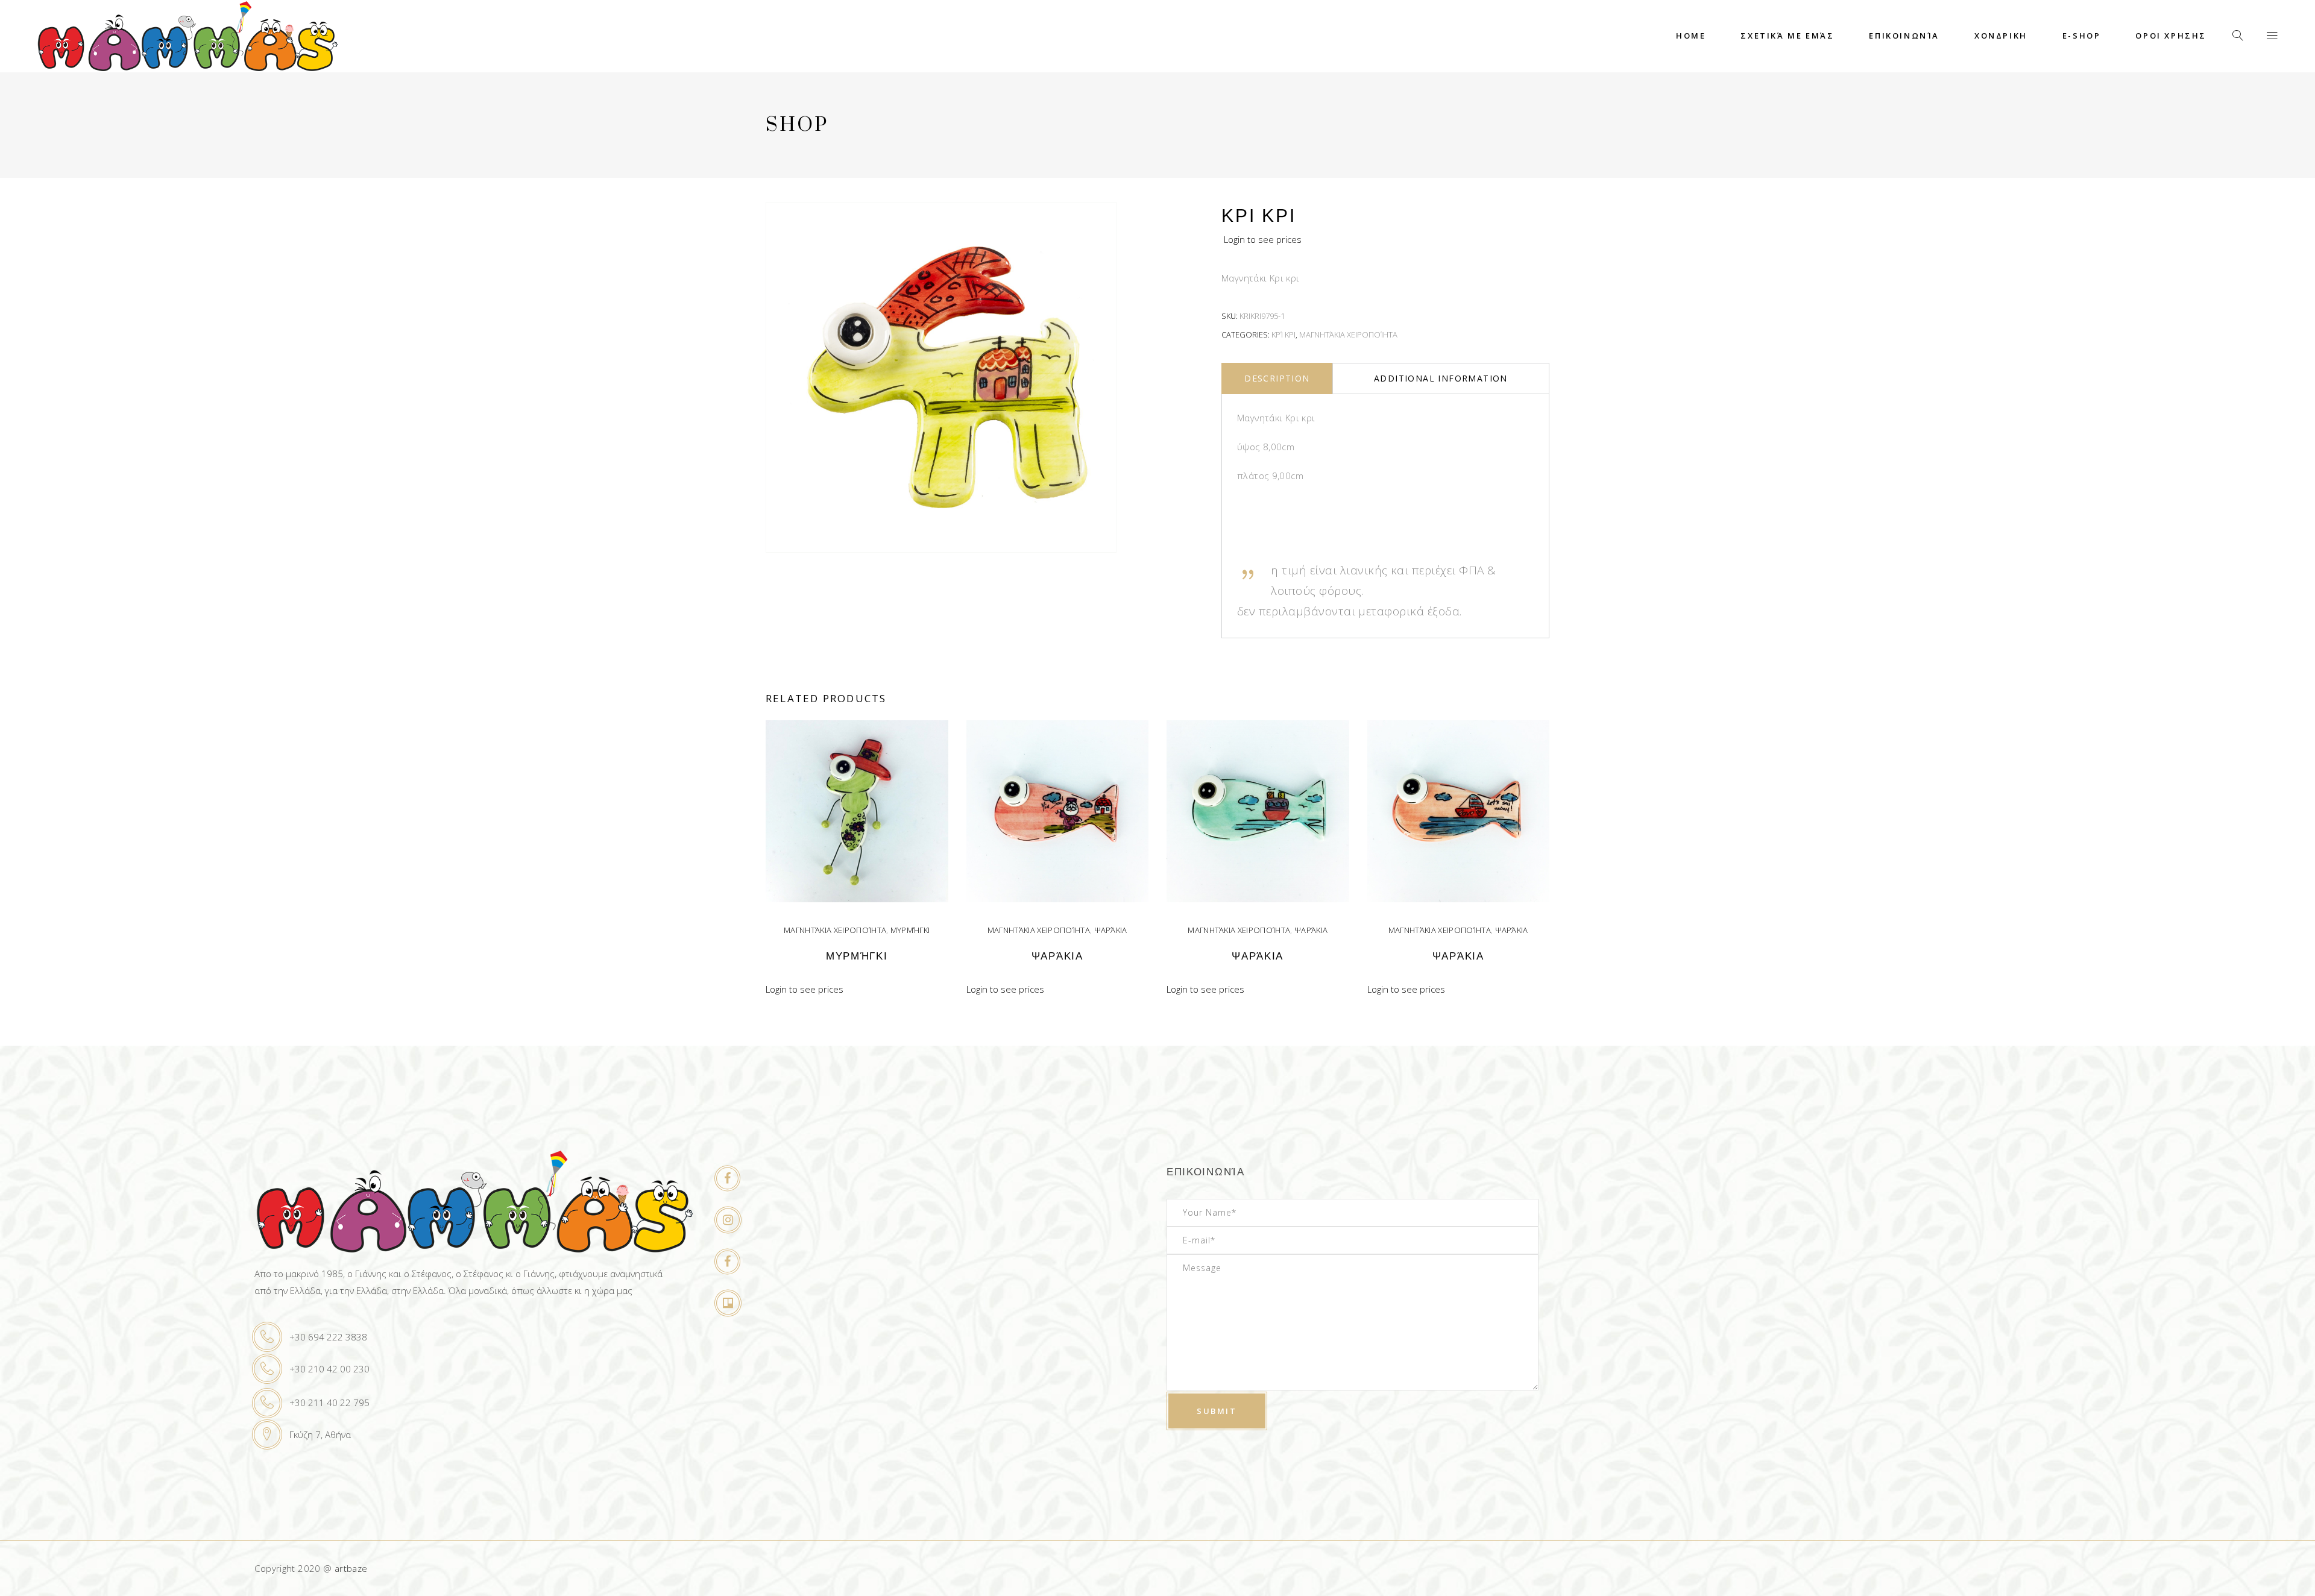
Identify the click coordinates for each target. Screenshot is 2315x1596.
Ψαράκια (1111, 930)
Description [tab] (1277, 378)
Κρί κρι (1283, 335)
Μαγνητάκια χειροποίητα (1348, 335)
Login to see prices (1263, 239)
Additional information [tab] (1441, 378)
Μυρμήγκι (910, 930)
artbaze (351, 1568)
